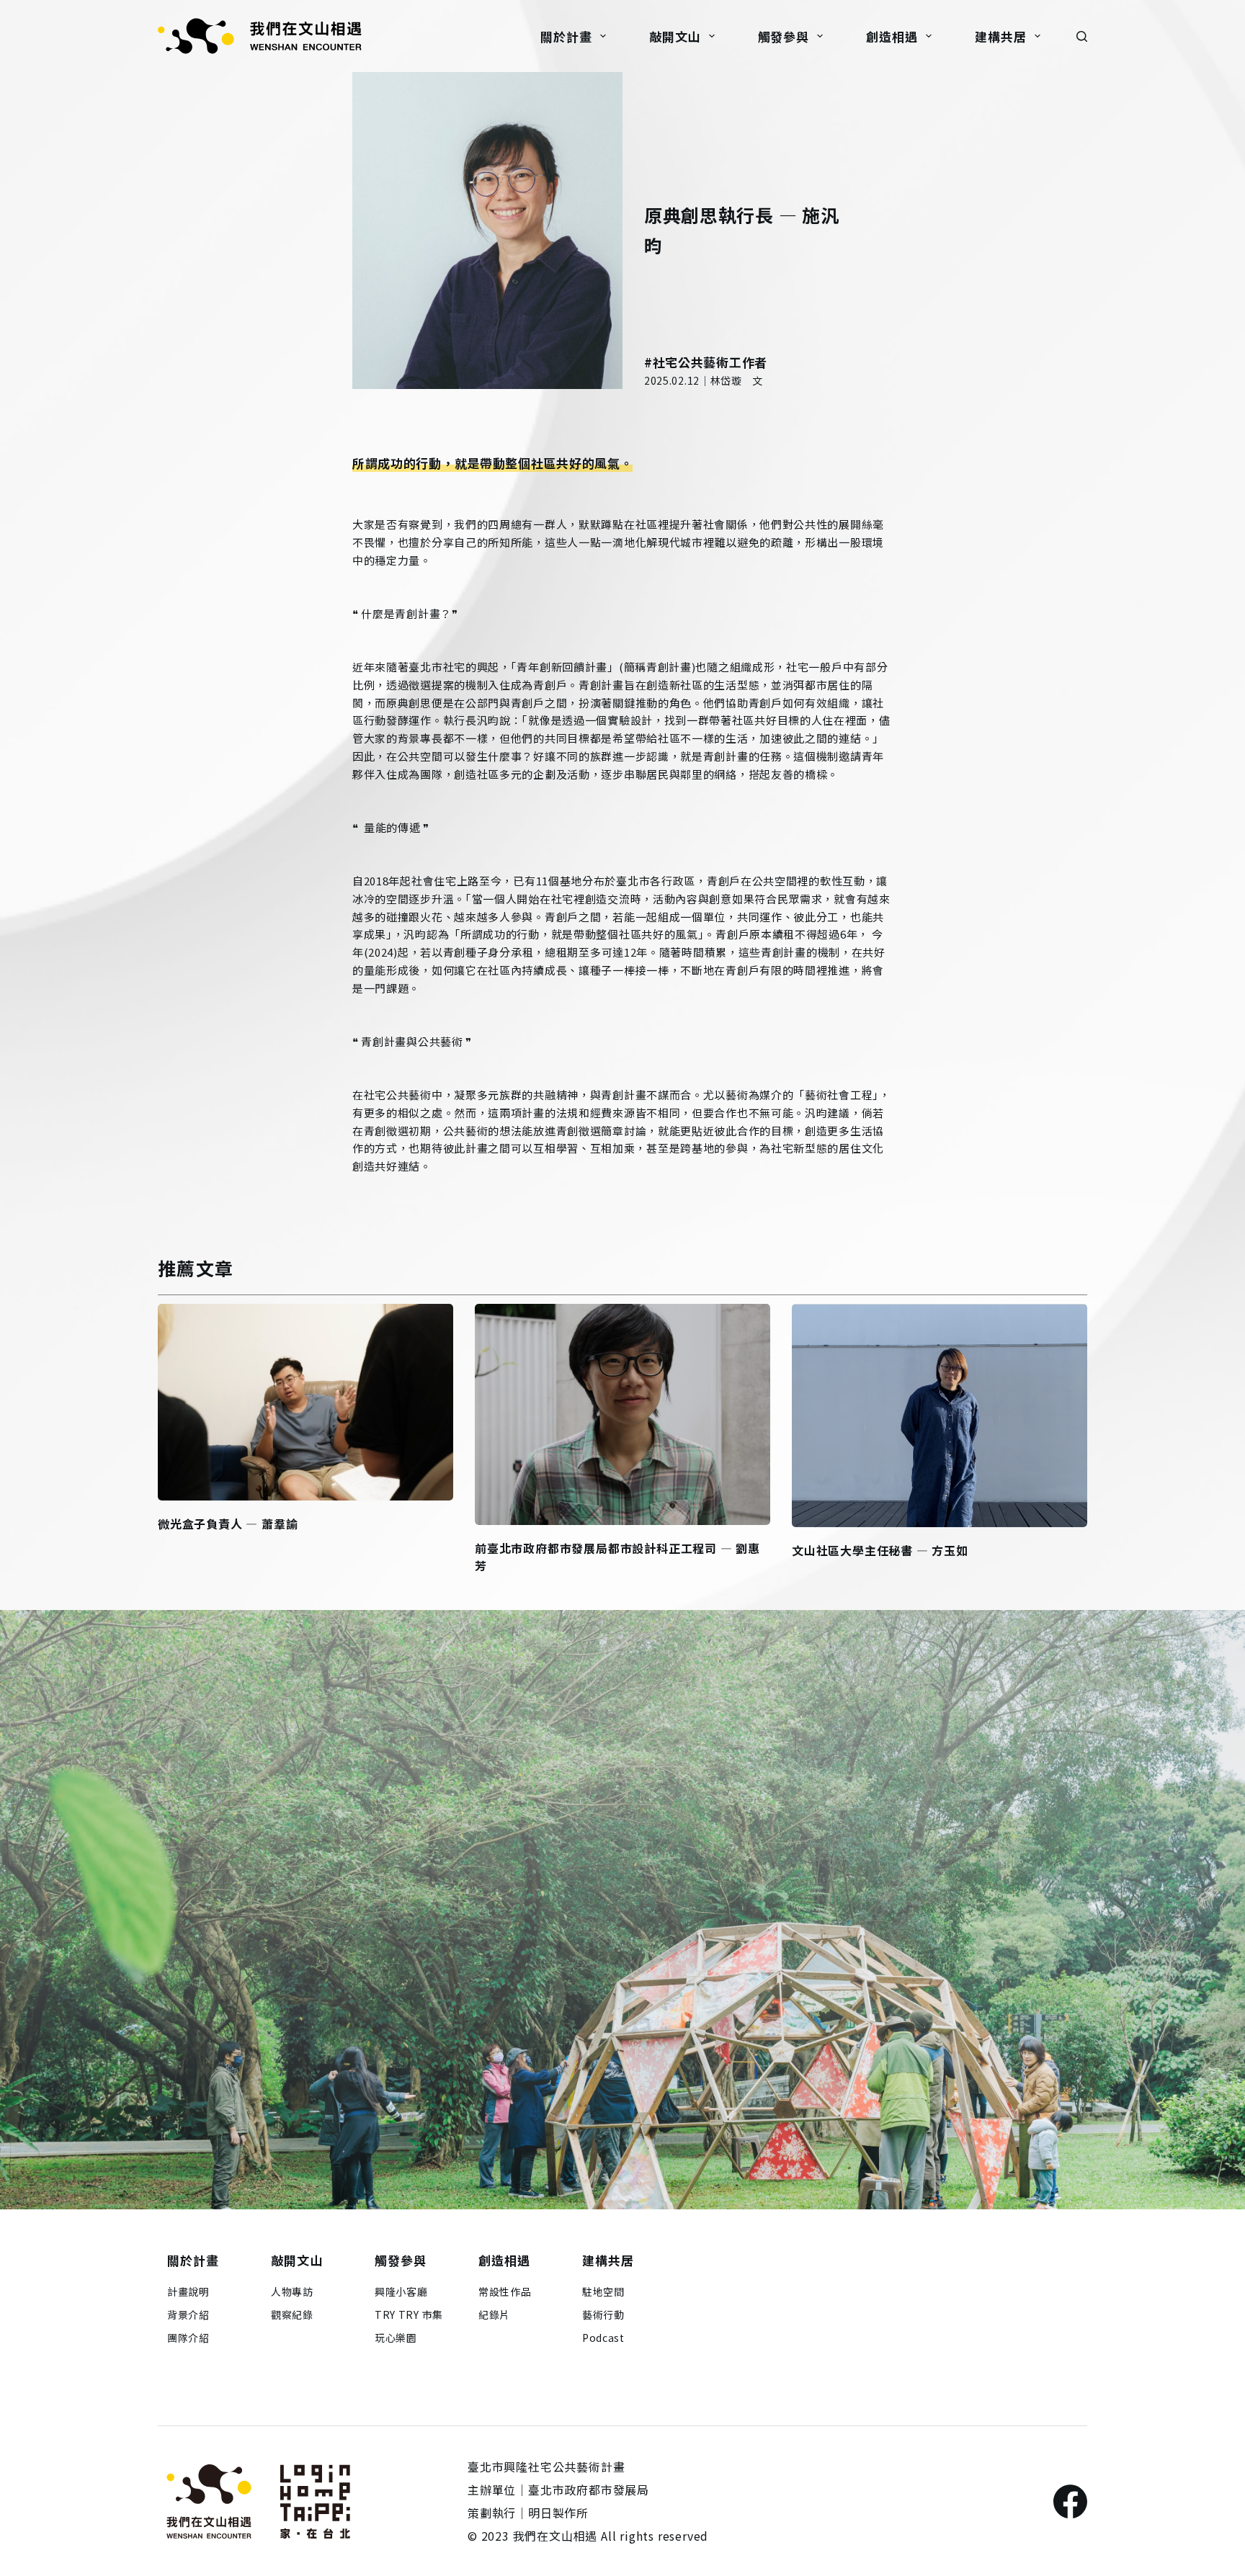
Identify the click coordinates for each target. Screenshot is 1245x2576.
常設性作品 (505, 2291)
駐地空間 (603, 2291)
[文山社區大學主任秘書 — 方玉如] (940, 1416)
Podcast (603, 2338)
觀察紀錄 (292, 2315)
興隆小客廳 (401, 2291)
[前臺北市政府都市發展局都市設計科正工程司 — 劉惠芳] (622, 1414)
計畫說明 (188, 2291)
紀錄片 (494, 2315)
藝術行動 (603, 2315)
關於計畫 (566, 36)
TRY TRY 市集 (409, 2315)
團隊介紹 (188, 2338)
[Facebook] (1070, 2501)
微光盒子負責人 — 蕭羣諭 (228, 1524)
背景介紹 (188, 2315)
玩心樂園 (396, 2338)
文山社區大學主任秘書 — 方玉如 (880, 1550)
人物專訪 (292, 2291)
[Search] (1082, 36)
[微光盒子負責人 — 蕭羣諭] (305, 1402)
